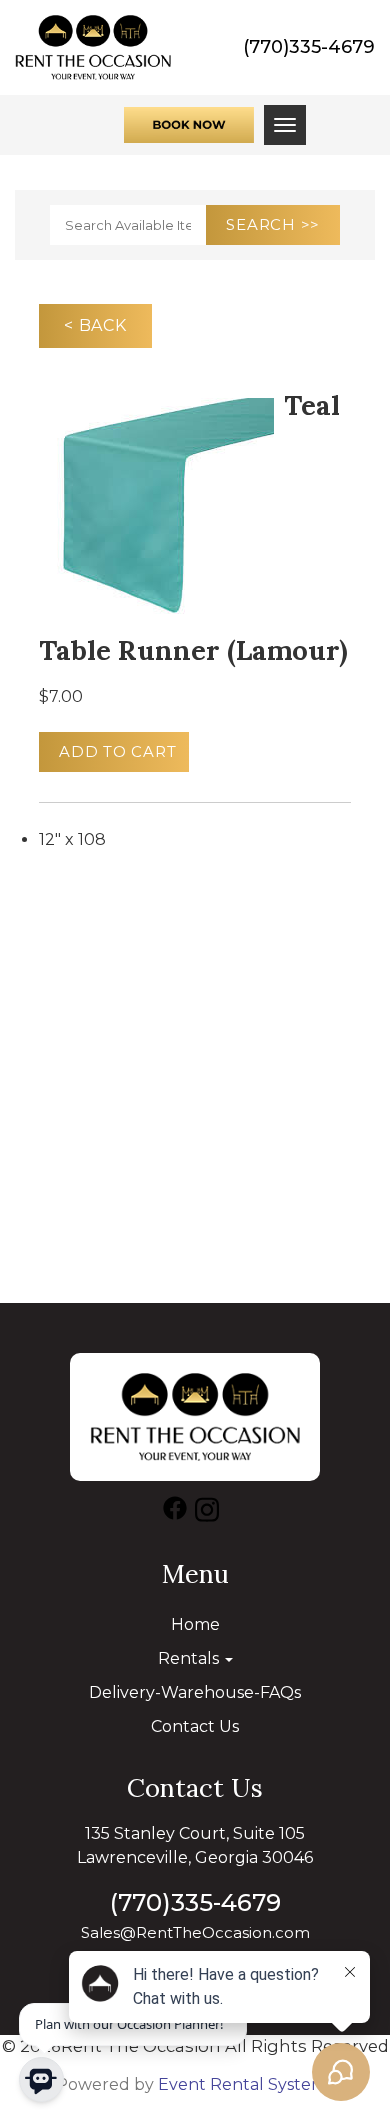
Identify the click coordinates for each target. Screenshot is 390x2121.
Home (195, 1624)
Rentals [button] (190, 1658)
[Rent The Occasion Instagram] (207, 1513)
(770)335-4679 (309, 47)
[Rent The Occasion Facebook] (175, 1513)
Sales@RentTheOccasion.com (195, 1932)
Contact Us (195, 1726)
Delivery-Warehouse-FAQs (195, 1692)
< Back (95, 325)
